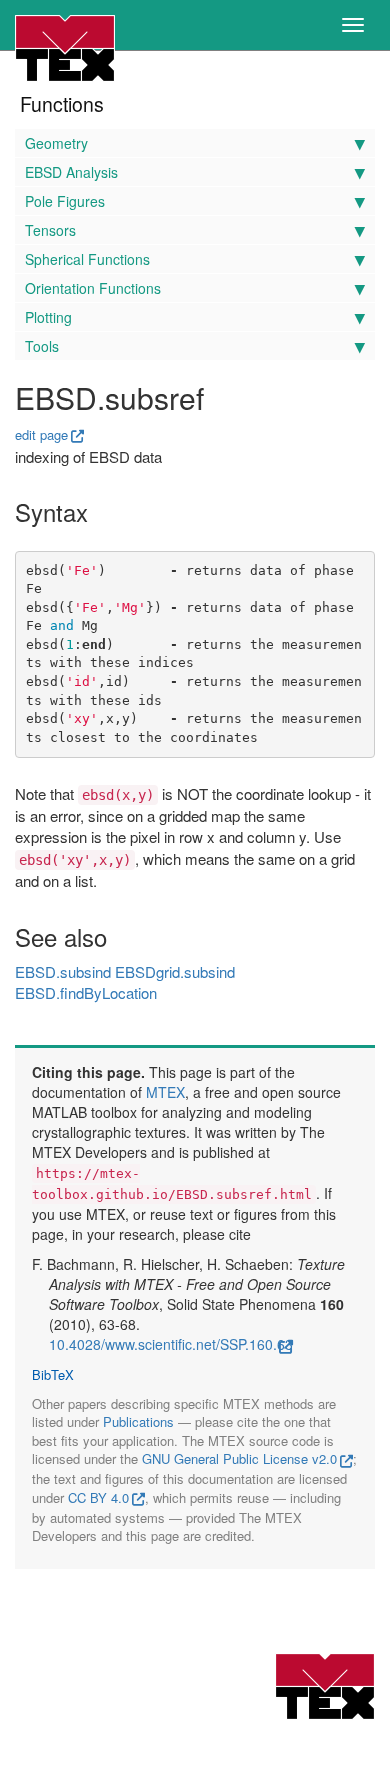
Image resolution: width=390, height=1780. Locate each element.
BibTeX (53, 1375)
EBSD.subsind (63, 971)
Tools (42, 346)
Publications (138, 1421)
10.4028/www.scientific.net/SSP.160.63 (171, 1344)
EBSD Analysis (71, 172)
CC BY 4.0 (98, 1497)
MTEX (165, 1092)
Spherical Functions (87, 259)
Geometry (56, 143)
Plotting (48, 317)
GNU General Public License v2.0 (239, 1458)
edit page (41, 434)
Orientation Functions (93, 288)
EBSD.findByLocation (86, 992)
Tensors (50, 230)
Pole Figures (65, 201)
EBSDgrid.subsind (175, 971)
